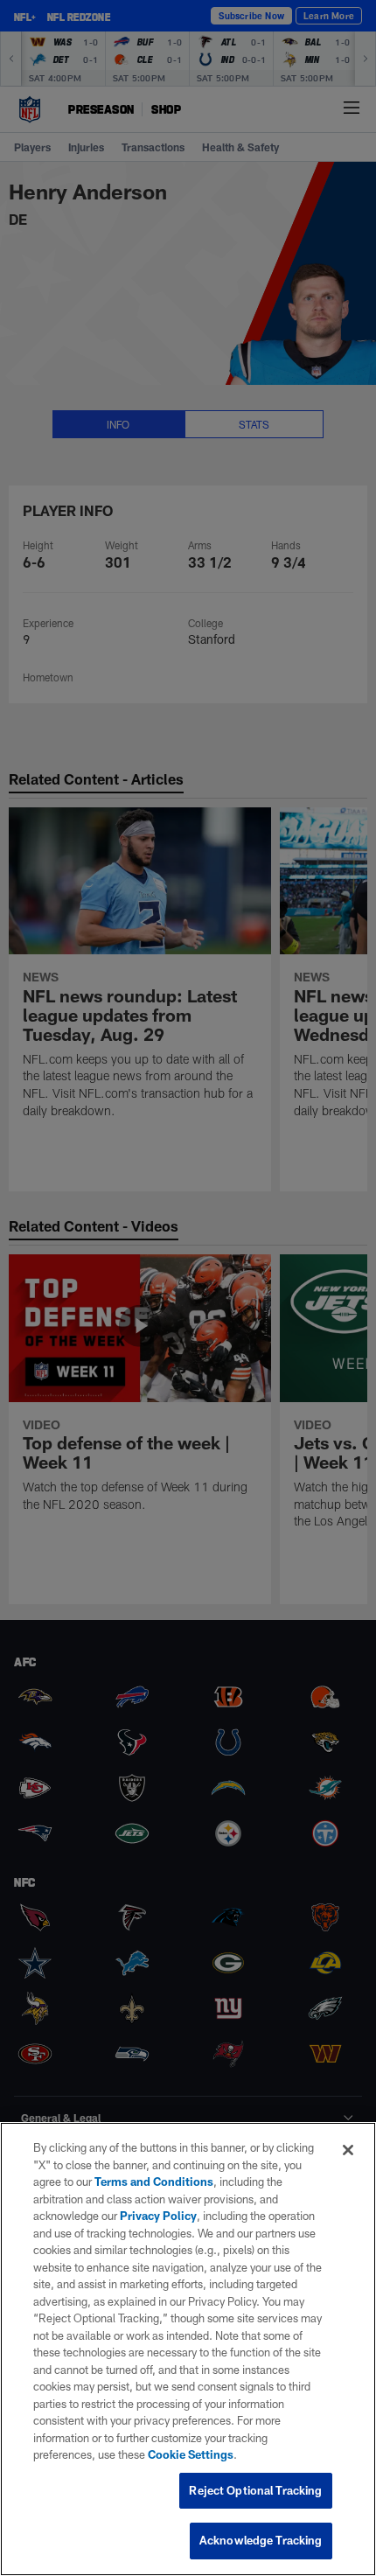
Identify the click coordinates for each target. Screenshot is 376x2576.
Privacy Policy (158, 2216)
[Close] (348, 2150)
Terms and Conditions (154, 2182)
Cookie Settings (191, 2454)
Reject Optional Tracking (255, 2490)
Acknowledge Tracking (261, 2540)
